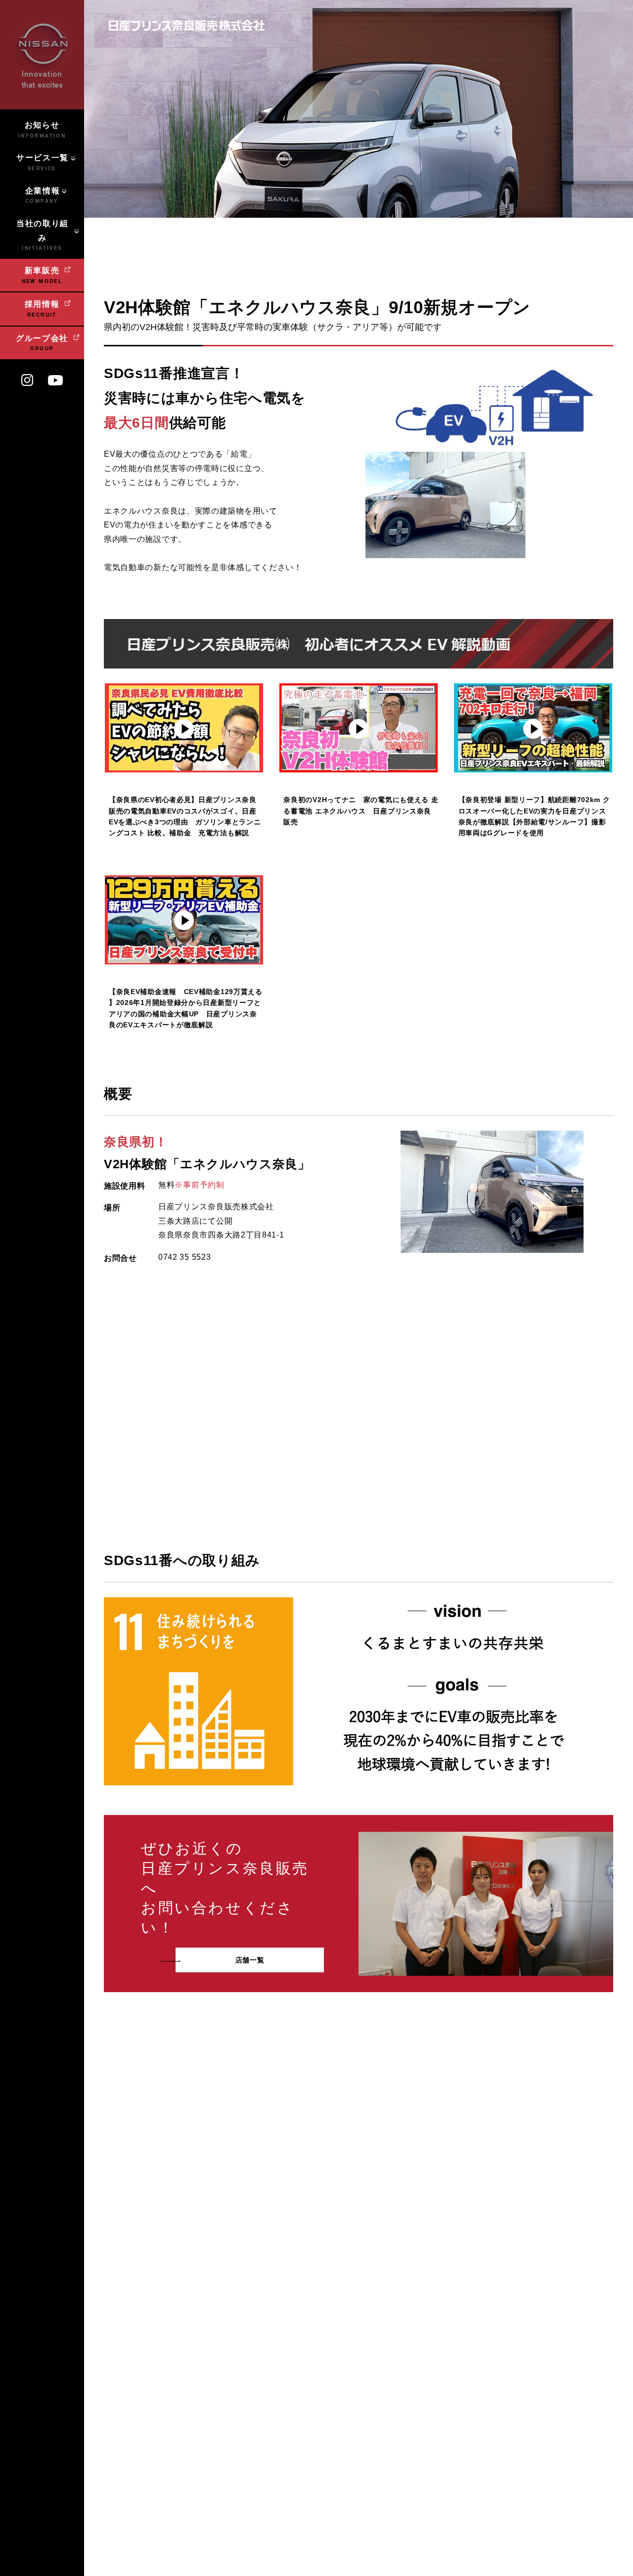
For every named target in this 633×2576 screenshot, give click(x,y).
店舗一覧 (250, 1960)
